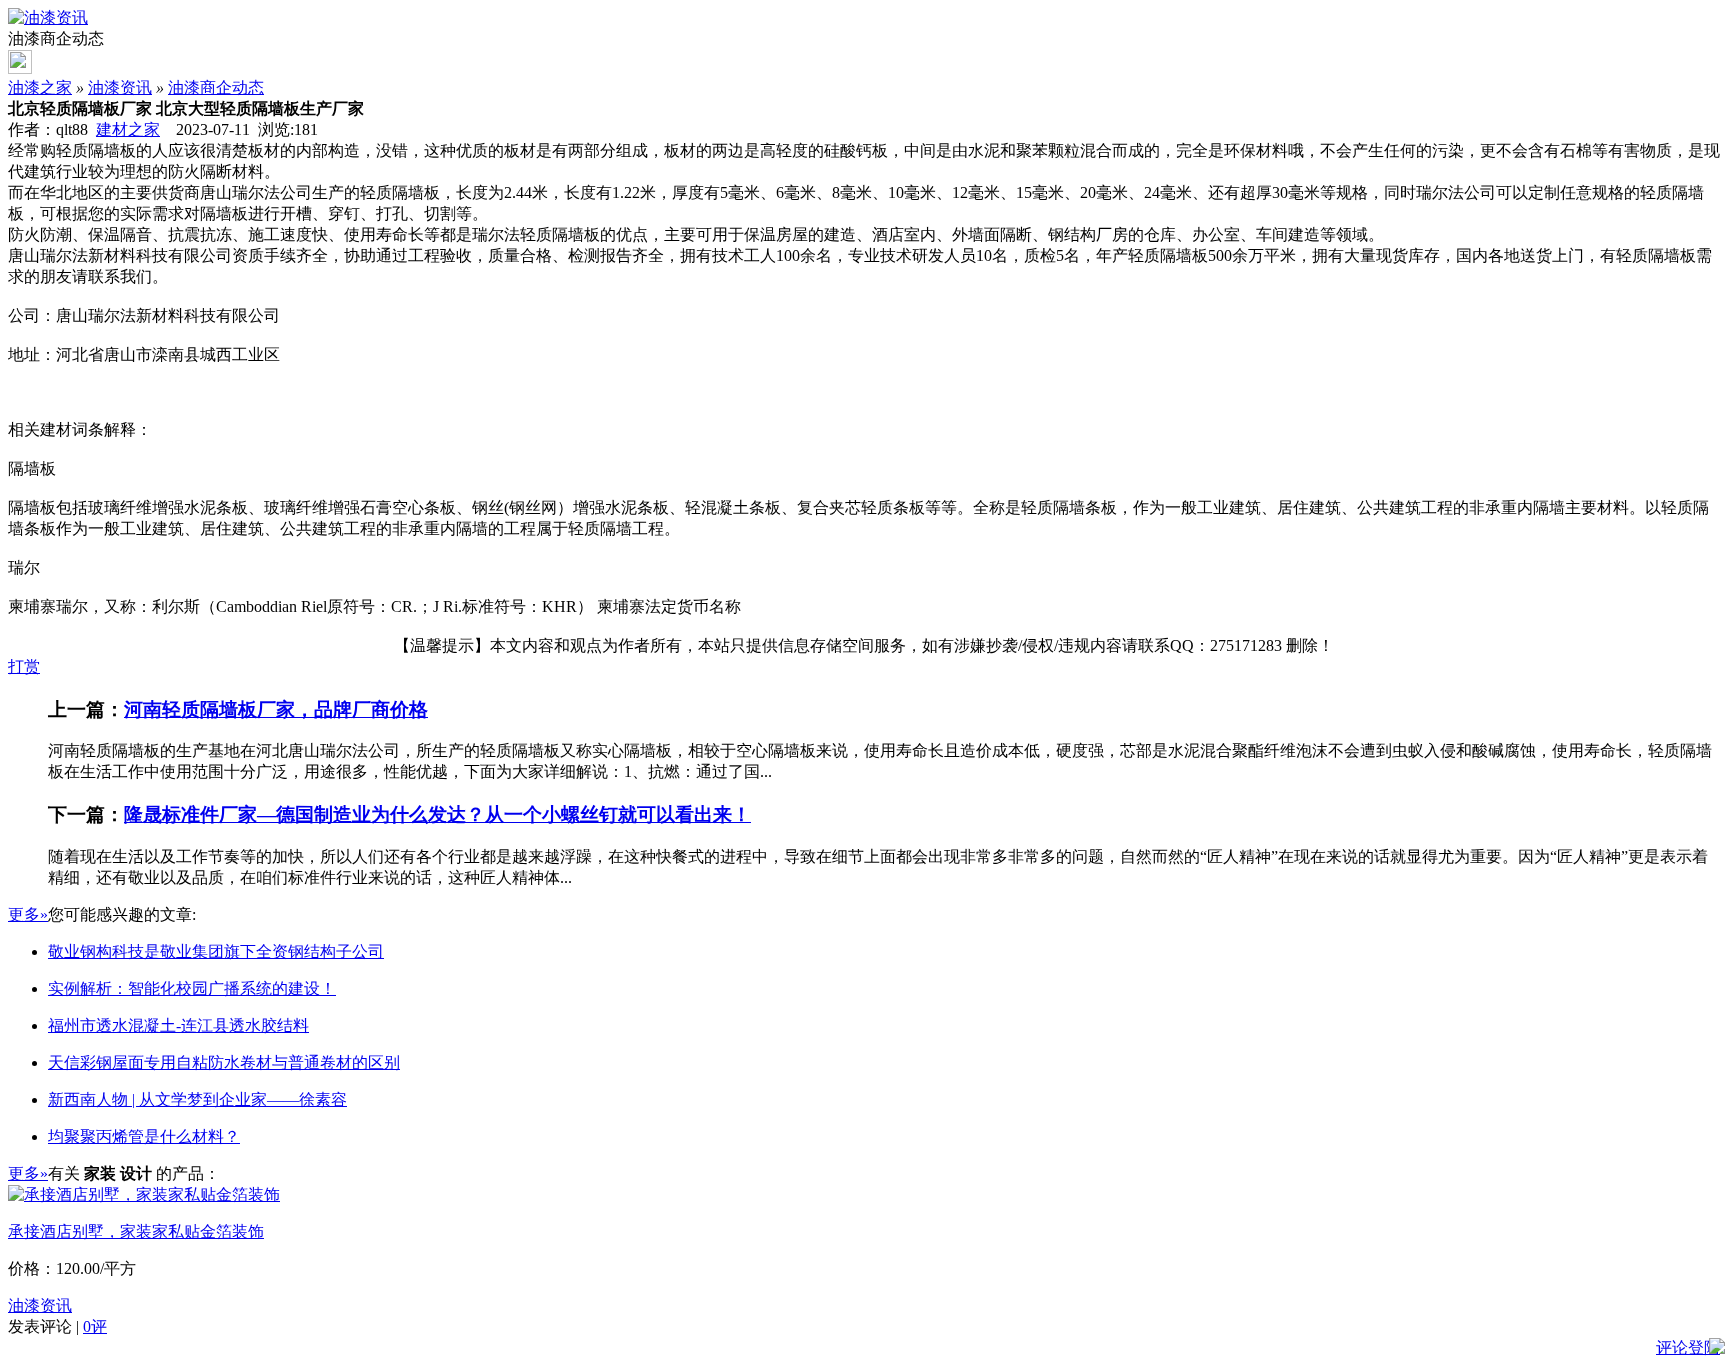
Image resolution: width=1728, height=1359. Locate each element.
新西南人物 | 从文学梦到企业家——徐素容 (197, 1099)
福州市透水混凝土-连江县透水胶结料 (178, 1025)
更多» (28, 914)
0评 (95, 1326)
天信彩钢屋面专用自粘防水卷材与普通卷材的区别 (224, 1062)
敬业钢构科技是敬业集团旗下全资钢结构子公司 (216, 951)
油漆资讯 (120, 87)
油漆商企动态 (216, 87)
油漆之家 (40, 87)
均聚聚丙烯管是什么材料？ (144, 1136)
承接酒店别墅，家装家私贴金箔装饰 (136, 1231)
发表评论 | (57, 1326)
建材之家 (128, 129)
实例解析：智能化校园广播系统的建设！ (192, 988)
